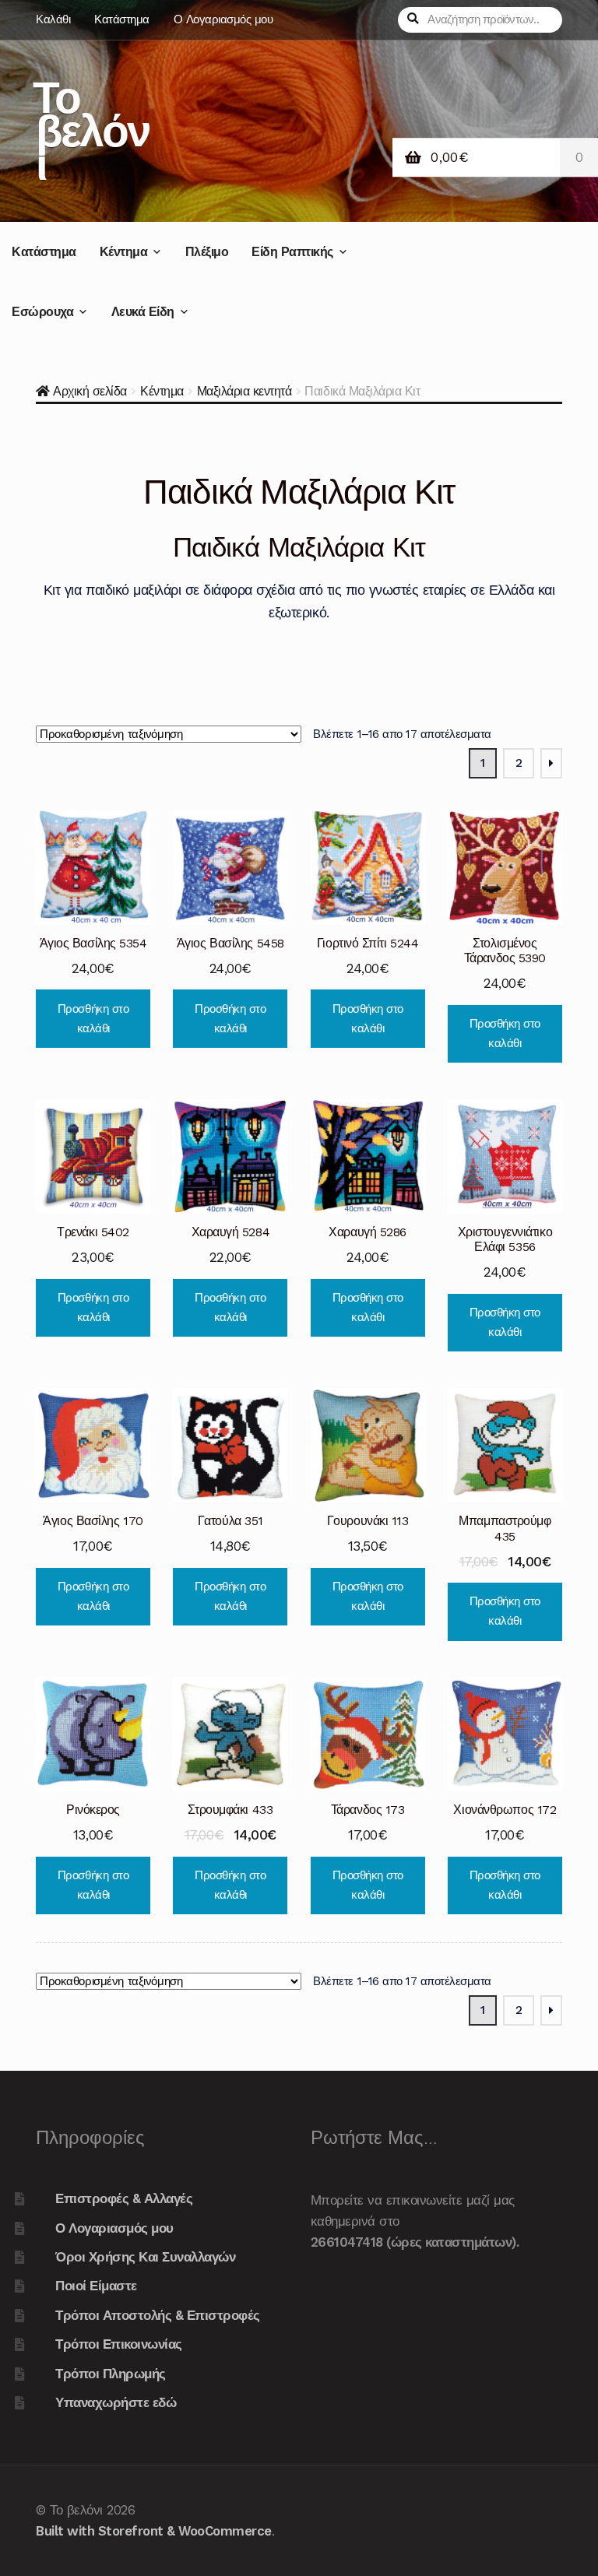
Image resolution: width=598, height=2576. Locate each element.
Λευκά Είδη (143, 312)
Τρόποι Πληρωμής (111, 2374)
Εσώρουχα (42, 312)
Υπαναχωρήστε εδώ (116, 2402)
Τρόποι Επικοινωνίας (119, 2344)
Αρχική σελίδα (90, 391)
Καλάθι (53, 19)
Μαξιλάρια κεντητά (244, 391)
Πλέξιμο (207, 252)
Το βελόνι (91, 130)
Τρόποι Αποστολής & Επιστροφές (158, 2315)
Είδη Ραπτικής (292, 252)
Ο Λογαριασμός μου (223, 19)
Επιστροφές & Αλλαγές (124, 2198)
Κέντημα (124, 252)
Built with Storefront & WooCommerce (154, 2531)
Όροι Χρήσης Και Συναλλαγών (145, 2257)
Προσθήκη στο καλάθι (93, 1019)
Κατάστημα (122, 19)
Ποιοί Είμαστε (96, 2286)
